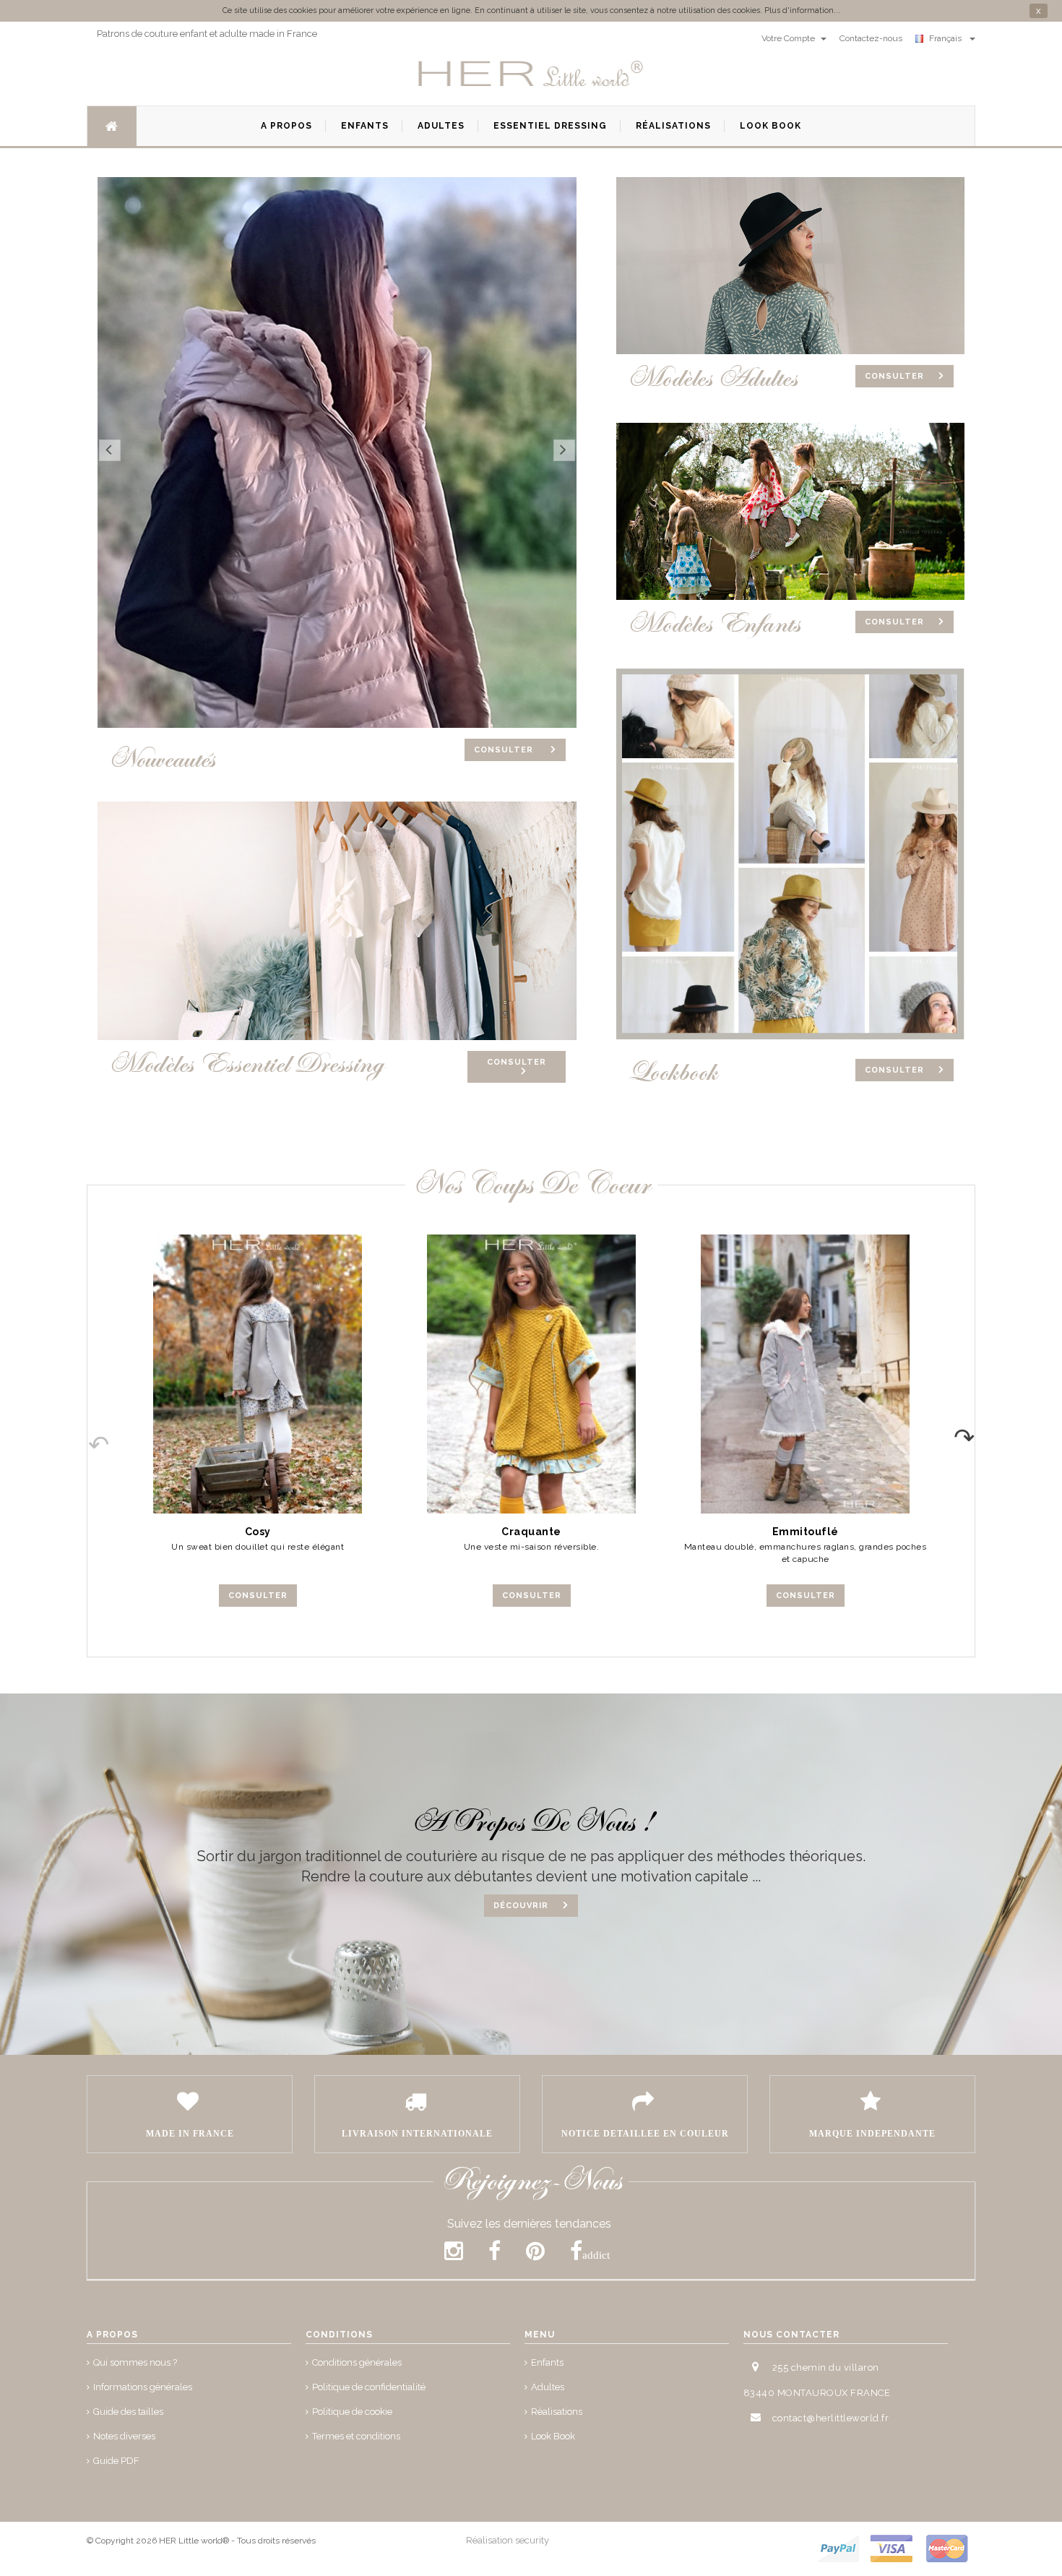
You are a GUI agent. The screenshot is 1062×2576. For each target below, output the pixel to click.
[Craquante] (531, 1374)
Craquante (531, 1532)
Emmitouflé (806, 1532)
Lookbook (672, 1072)
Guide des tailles (128, 2412)
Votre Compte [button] (789, 38)
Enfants (547, 2362)
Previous (88, 1433)
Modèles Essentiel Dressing (246, 1064)
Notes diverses (124, 2436)
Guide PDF (116, 2461)
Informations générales (143, 2387)
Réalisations (557, 2412)
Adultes (548, 2387)
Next (974, 1433)
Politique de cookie (352, 2412)
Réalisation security (508, 2540)
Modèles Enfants (714, 624)
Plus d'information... (802, 10)
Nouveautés (161, 759)
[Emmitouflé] (805, 1374)
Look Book (553, 2436)
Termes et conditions (356, 2436)
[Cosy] (258, 1374)
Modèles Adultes (712, 378)
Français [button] (947, 38)
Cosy (258, 1532)
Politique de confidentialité (369, 2387)
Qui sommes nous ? (135, 2362)
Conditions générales (357, 2362)
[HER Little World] (531, 74)
